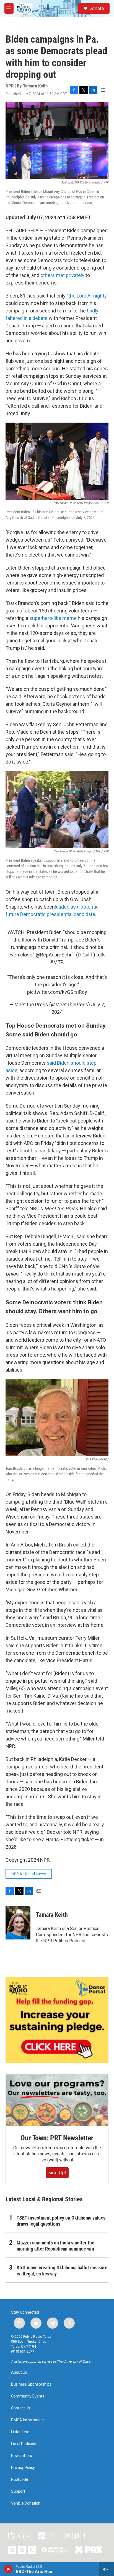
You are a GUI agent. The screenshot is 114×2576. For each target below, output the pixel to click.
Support (18, 2491)
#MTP (56, 962)
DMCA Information (27, 2420)
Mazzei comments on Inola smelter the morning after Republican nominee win (55, 2246)
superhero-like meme (53, 618)
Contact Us (21, 2408)
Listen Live (20, 2432)
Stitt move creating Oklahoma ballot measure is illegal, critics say (62, 2271)
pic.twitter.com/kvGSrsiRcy (57, 992)
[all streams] (107, 2569)
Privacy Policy (23, 2468)
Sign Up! (57, 2172)
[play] (8, 2569)
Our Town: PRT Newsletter (57, 2138)
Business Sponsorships (31, 2384)
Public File (20, 2480)
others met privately (62, 275)
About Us (19, 2372)
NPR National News (29, 1874)
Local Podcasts (24, 2444)
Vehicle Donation (26, 2503)
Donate (96, 8)
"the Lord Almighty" (88, 296)
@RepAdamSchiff (55, 955)
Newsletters (22, 2456)
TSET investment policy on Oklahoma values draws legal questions (61, 2221)
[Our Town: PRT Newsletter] (57, 2100)
